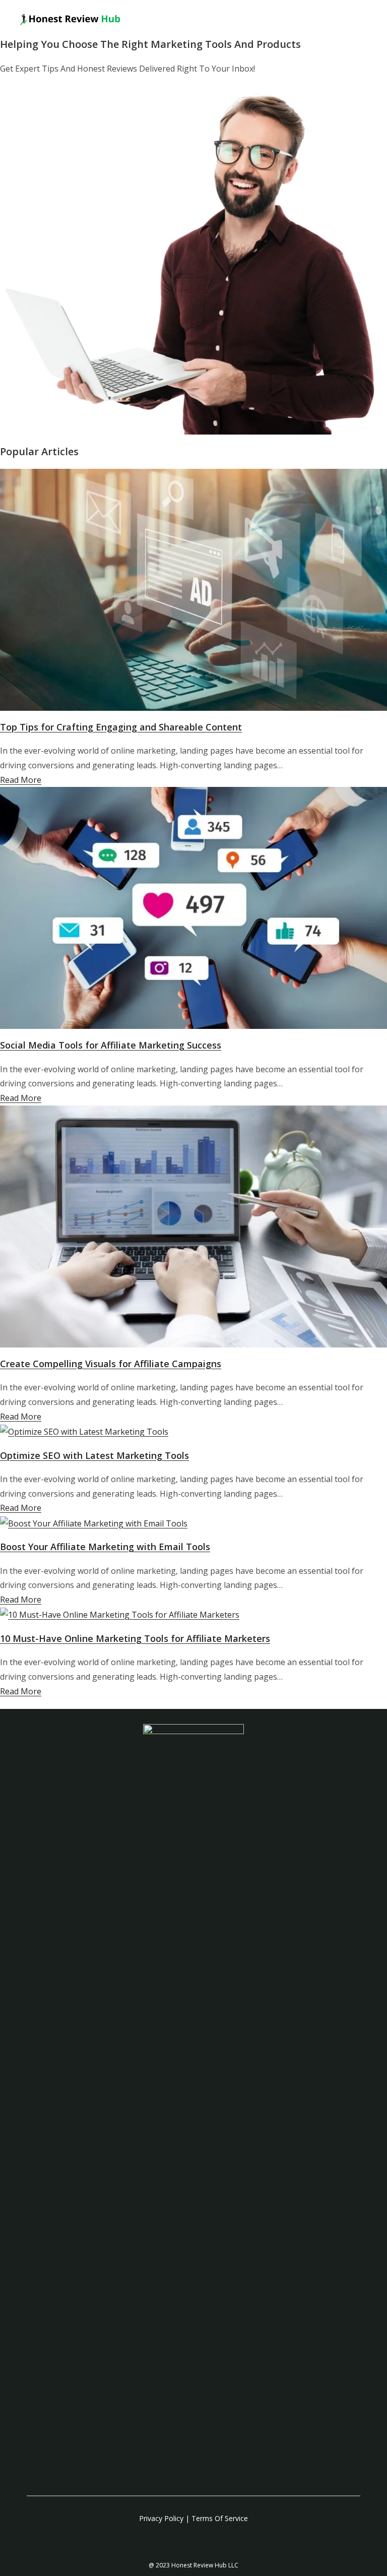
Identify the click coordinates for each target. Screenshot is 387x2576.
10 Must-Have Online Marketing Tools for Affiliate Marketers (135, 1638)
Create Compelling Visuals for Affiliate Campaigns (111, 1364)
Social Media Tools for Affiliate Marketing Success (111, 1045)
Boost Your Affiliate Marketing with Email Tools (105, 1547)
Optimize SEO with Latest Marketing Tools (94, 1455)
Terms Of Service (220, 2518)
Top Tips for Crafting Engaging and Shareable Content (121, 727)
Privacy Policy (161, 2518)
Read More (21, 780)
